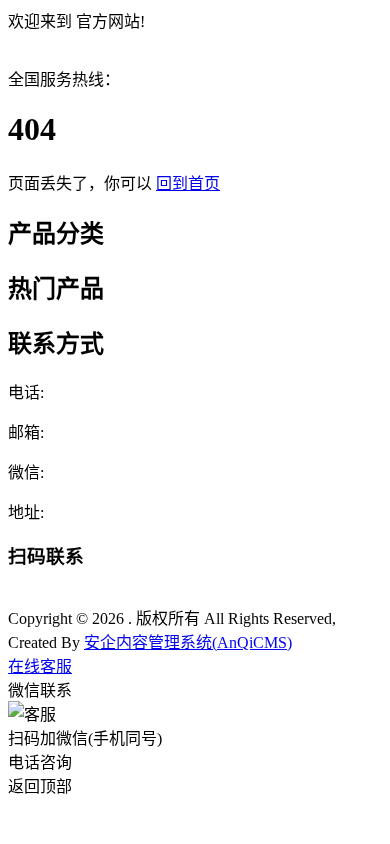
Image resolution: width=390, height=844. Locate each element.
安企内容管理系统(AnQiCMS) (188, 642)
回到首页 (188, 183)
